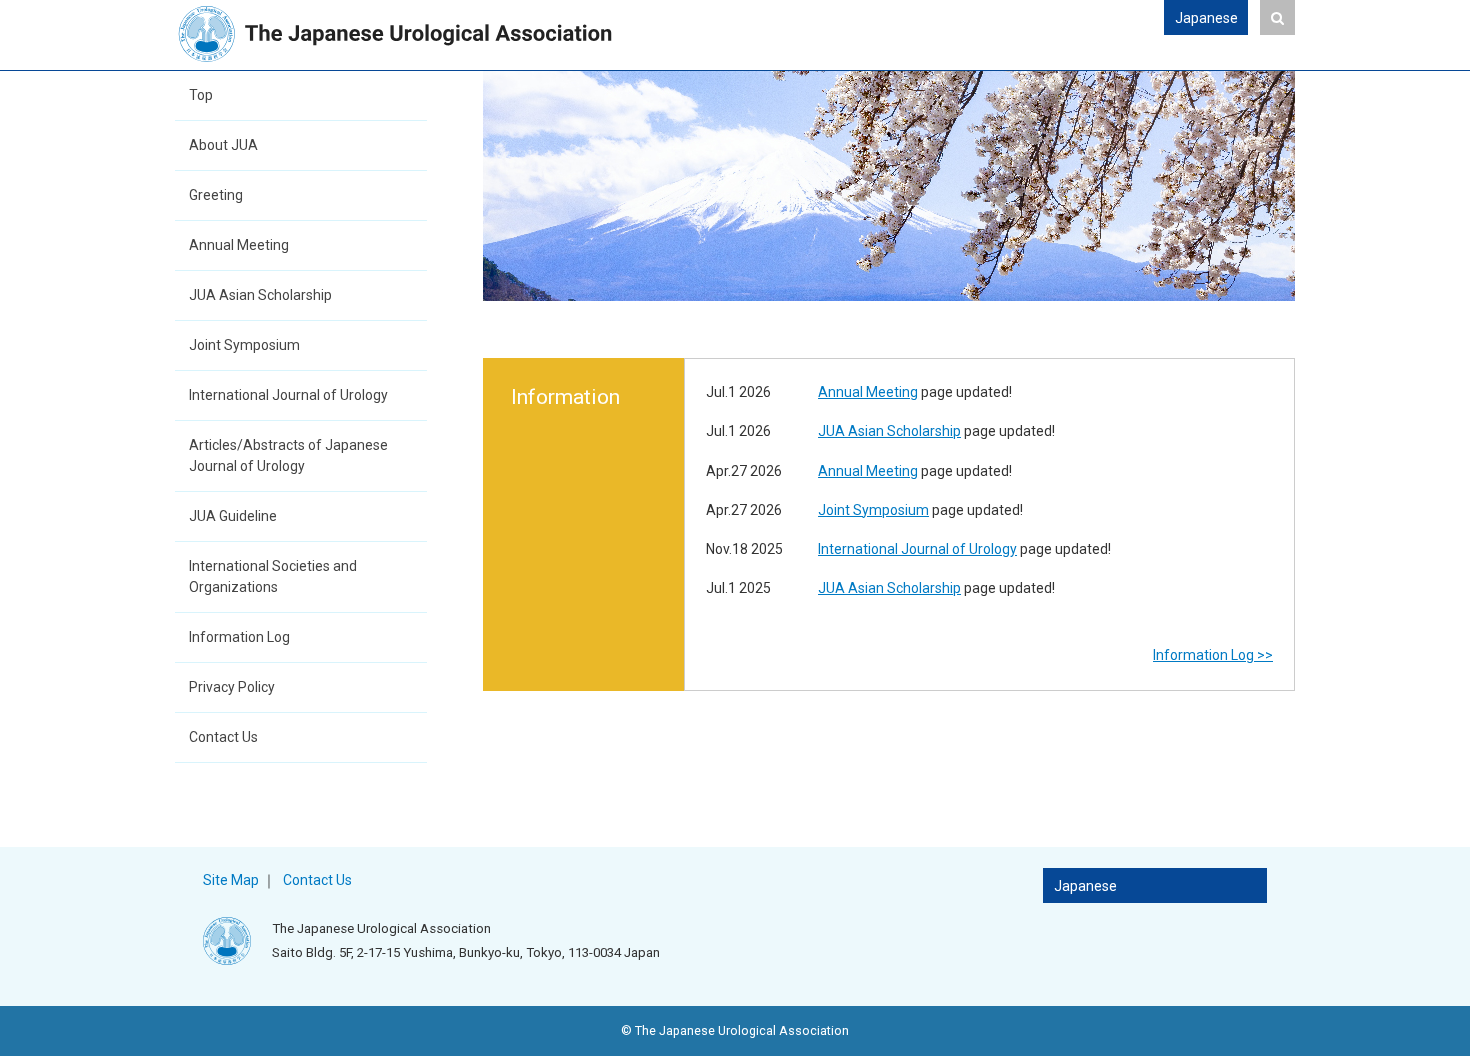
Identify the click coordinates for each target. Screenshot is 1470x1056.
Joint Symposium (244, 345)
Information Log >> (1213, 655)
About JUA (223, 145)
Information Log (239, 637)
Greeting (216, 195)
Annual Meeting (239, 245)
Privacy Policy (232, 687)
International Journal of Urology (288, 395)
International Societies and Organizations (273, 576)
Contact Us (223, 737)
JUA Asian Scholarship (260, 295)
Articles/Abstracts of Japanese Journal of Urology (288, 455)
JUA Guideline (233, 516)
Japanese (1206, 18)
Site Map (231, 880)
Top (201, 95)
